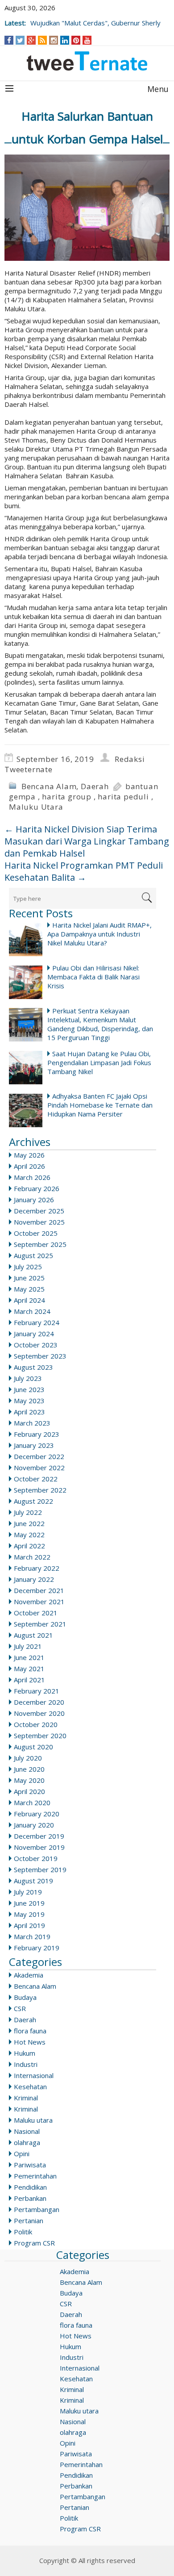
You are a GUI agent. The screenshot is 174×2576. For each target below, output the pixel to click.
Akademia (29, 1975)
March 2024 (32, 1311)
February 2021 (37, 1691)
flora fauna (30, 2031)
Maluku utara (33, 2120)
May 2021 (29, 1669)
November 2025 (39, 1222)
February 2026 (37, 1188)
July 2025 (28, 1267)
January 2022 (34, 1579)
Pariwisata (30, 2165)
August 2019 (33, 1881)
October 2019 (36, 1858)
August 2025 (33, 1255)
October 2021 (36, 1613)
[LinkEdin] (65, 40)
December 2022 (39, 1456)
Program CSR (34, 2243)
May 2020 (29, 1780)
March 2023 (32, 1423)
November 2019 (39, 1847)
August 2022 (33, 1501)
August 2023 (33, 1367)
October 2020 (36, 1724)
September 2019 (40, 1869)
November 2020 (39, 1713)
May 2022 (29, 1535)
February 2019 (37, 1948)
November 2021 (39, 1602)
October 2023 (36, 1345)
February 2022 (37, 1568)
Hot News (30, 2042)
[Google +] (31, 40)
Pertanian (29, 2221)
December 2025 (39, 1211)
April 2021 (29, 1680)
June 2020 (29, 1769)
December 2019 (39, 1836)
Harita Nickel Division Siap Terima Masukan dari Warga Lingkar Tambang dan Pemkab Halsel (87, 841)
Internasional (34, 2075)
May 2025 (29, 1289)
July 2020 (28, 1758)
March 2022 (32, 1557)
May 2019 (29, 1914)
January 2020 (34, 1825)
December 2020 (39, 1702)
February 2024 (37, 1322)
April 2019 (29, 1925)
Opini (22, 2154)
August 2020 (33, 1747)
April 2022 (29, 1546)
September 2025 (40, 1244)
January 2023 (34, 1445)
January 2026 (34, 1200)
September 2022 (40, 1490)
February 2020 (37, 1814)
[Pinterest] (76, 40)
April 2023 (29, 1412)
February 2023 (37, 1434)
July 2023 (28, 1378)
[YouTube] (87, 40)
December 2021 (39, 1590)
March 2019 (32, 1936)
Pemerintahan (35, 2176)
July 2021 (28, 1646)
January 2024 (34, 1334)
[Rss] (42, 40)
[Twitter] (20, 40)
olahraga (27, 2142)
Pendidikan (30, 2187)
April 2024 (29, 1300)
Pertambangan (37, 2209)
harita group (67, 797)
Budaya (25, 1997)
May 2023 (29, 1401)
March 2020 (32, 1802)
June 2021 (29, 1657)
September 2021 (40, 1624)
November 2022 (39, 1468)
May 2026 (29, 1155)
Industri (26, 2064)
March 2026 (32, 1177)
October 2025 (36, 1233)
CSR (20, 2008)
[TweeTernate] (87, 61)
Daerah (95, 786)
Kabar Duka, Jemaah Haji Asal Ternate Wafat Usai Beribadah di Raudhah (88, 18)
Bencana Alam (49, 786)
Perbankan (30, 2198)
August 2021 (33, 1635)
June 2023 (29, 1389)
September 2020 (40, 1735)
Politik (23, 2232)
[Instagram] (54, 40)
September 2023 (40, 1356)
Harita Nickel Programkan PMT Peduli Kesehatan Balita (84, 871)
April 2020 (29, 1791)
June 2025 (29, 1278)
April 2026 (29, 1166)
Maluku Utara (36, 807)
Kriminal (26, 2098)
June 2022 (29, 1523)
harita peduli (123, 797)
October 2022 (36, 1479)
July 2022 (28, 1512)
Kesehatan (30, 2087)
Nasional (27, 2131)
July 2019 (28, 1892)
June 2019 (29, 1903)
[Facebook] (9, 40)
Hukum (25, 2053)
